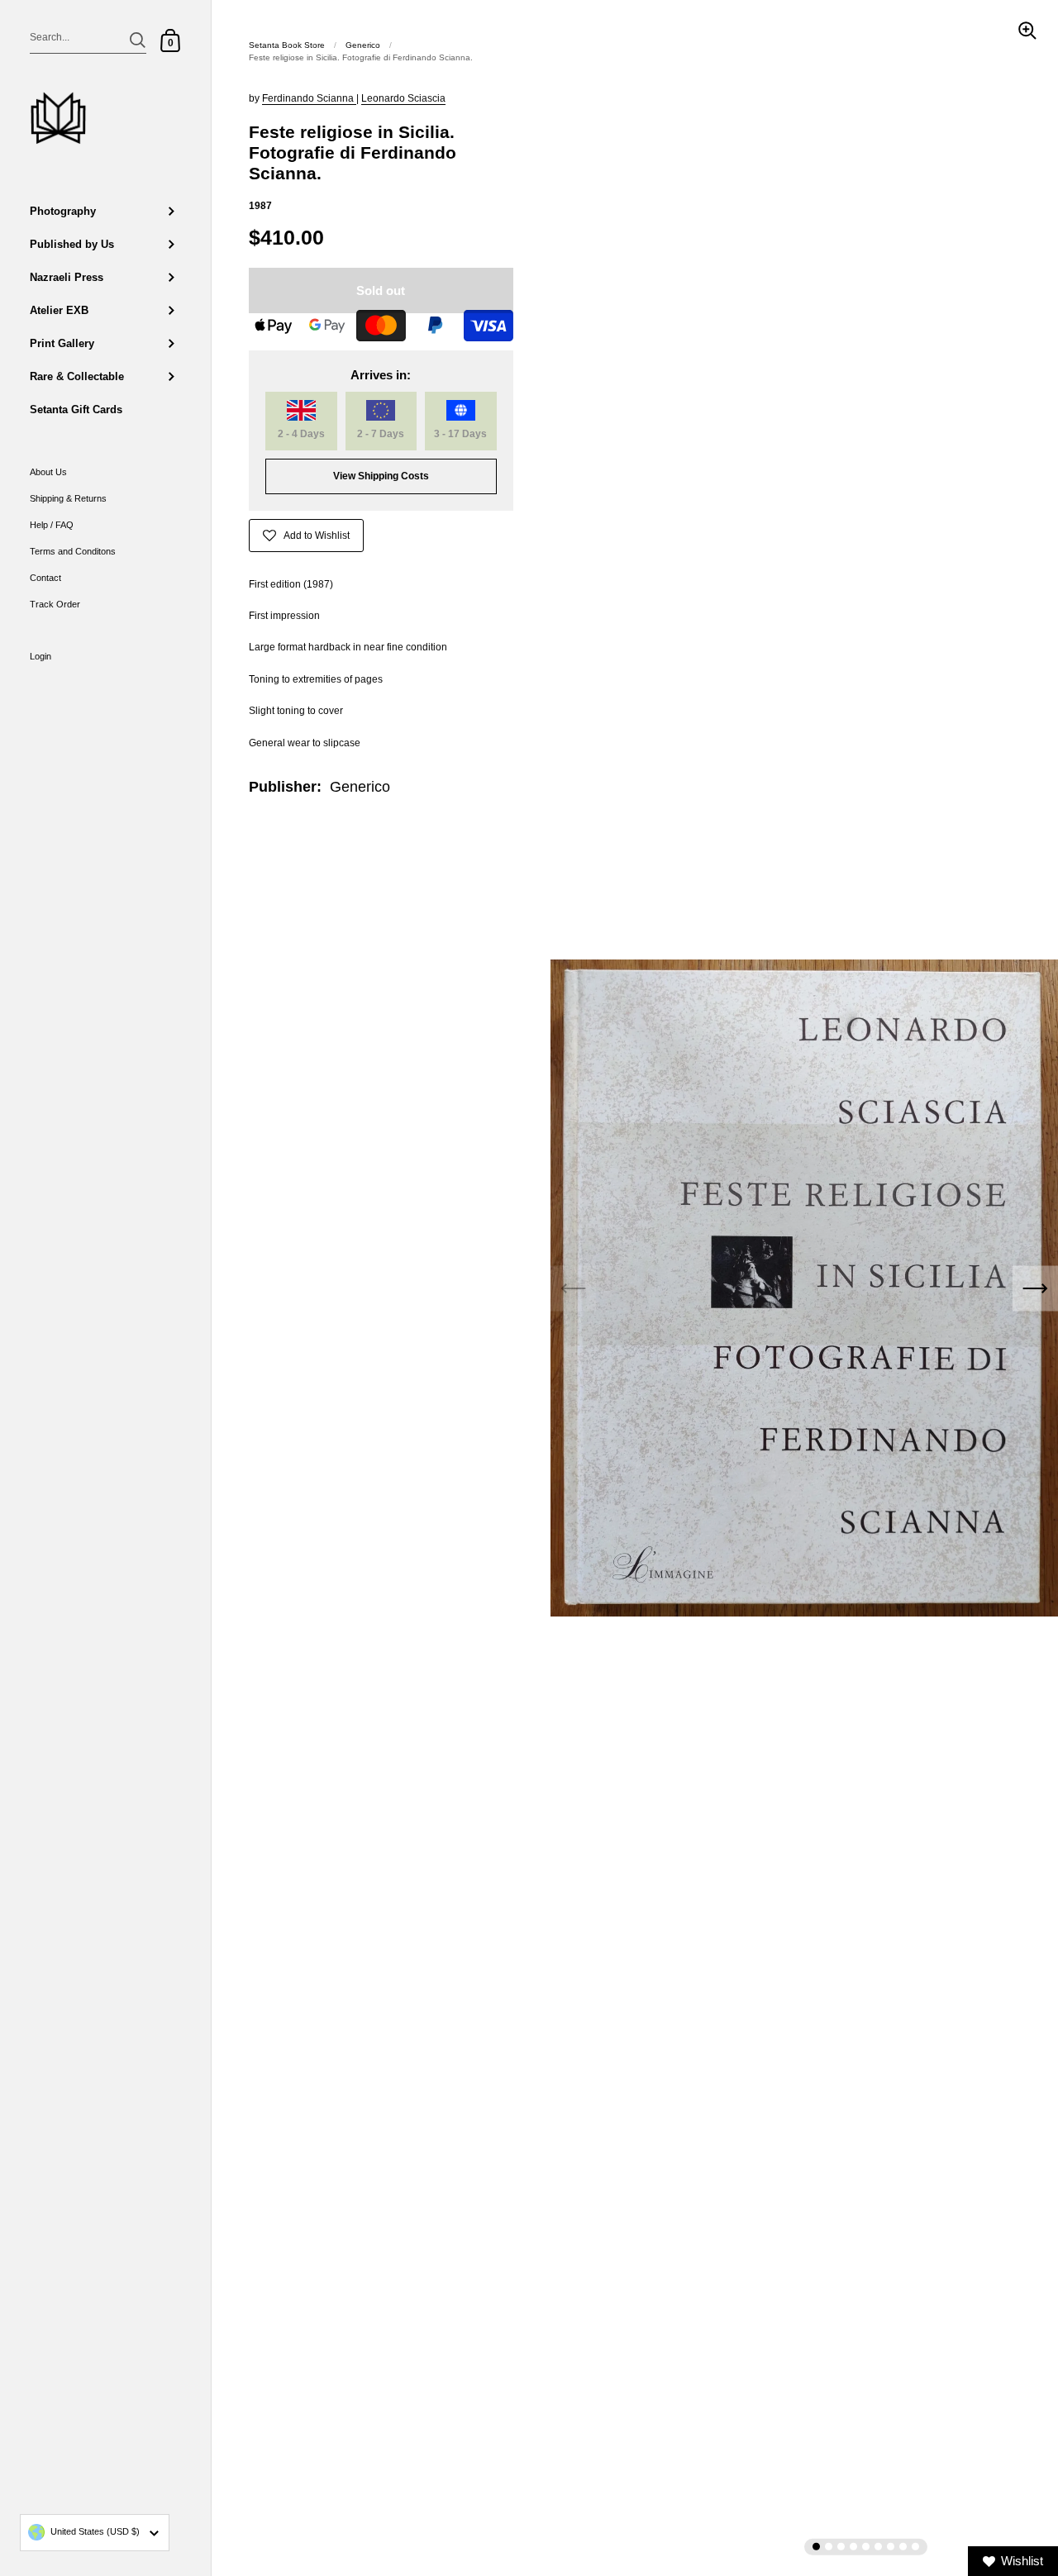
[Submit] (138, 40)
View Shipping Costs (381, 476)
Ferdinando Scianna (309, 98)
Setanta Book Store (287, 45)
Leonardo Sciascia (403, 98)
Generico (363, 45)
